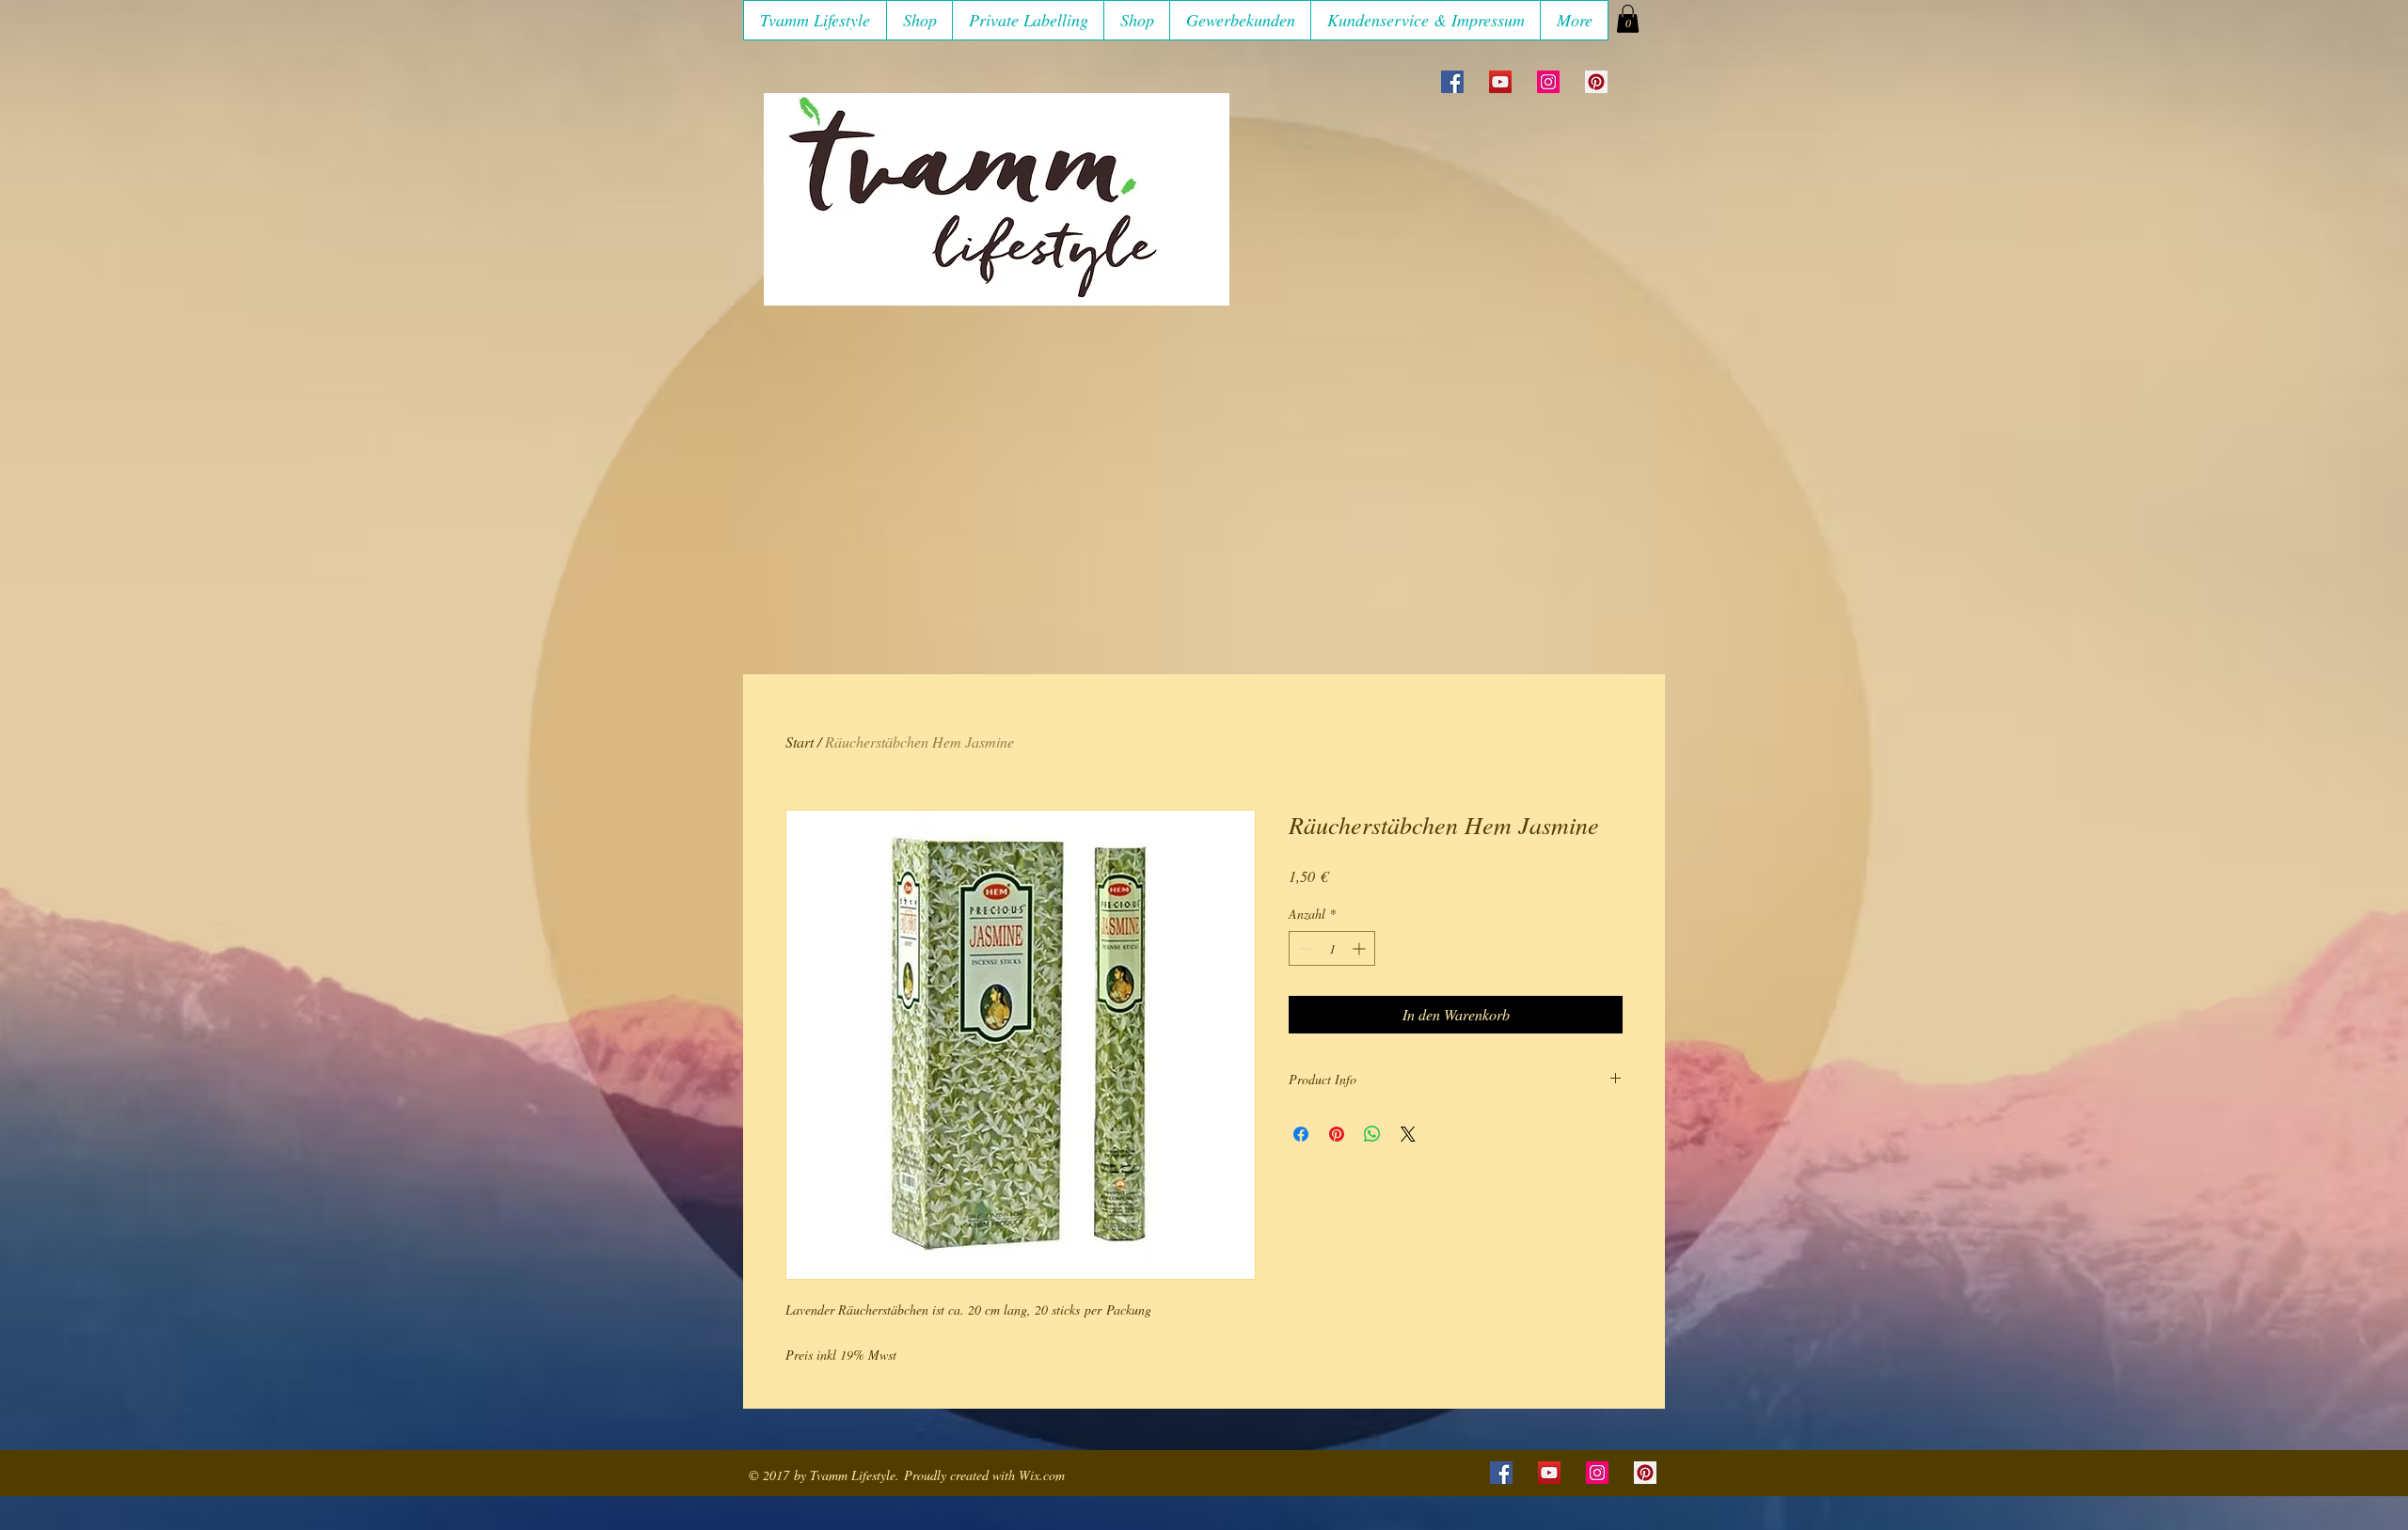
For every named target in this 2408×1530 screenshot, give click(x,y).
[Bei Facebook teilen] (1301, 1134)
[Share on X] (1408, 1134)
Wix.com (1042, 1475)
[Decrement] (1303, 948)
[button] (919, 20)
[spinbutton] (1332, 948)
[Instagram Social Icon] (1548, 82)
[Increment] (1361, 948)
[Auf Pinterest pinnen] (1337, 1134)
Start (800, 741)
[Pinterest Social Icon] (1596, 82)
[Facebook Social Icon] (1452, 82)
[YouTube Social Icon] (1500, 82)
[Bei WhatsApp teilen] (1372, 1134)
